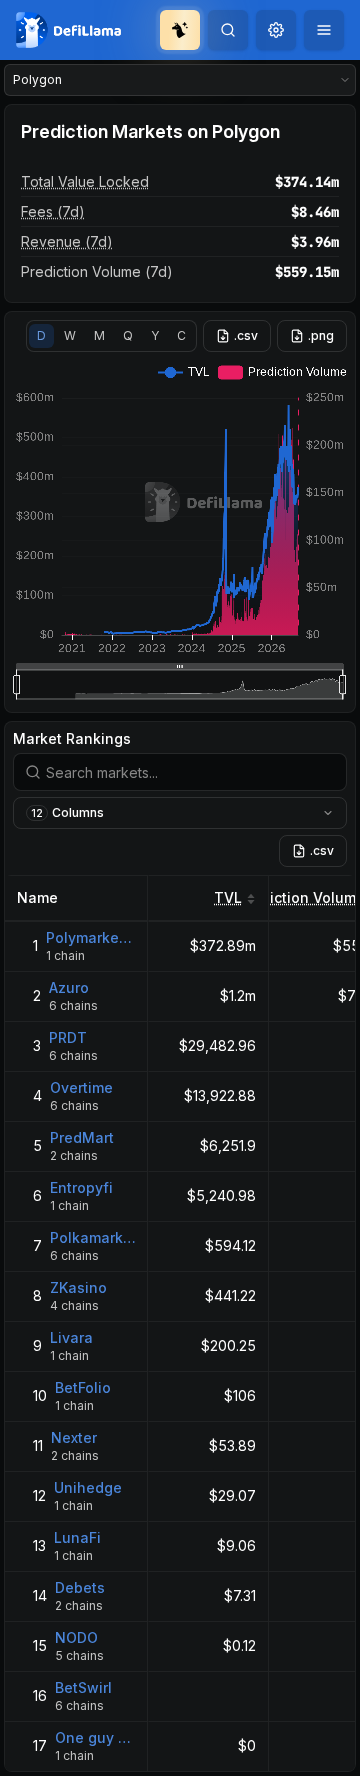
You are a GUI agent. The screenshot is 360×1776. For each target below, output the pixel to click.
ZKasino (78, 1287)
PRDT (68, 1037)
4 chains (74, 1305)
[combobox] (276, 30)
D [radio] (41, 335)
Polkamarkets (93, 1237)
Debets (80, 1587)
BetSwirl (83, 1687)
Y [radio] (155, 335)
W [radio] (70, 335)
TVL (228, 897)
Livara (71, 1337)
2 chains (74, 1155)
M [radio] (99, 335)
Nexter (74, 1437)
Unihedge (88, 1487)
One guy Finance (95, 1737)
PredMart (82, 1137)
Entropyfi (81, 1187)
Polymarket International (91, 937)
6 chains (73, 1005)
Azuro (69, 987)
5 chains (79, 1655)
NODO (76, 1637)
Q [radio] (128, 335)
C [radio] (181, 335)
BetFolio (83, 1387)
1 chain (65, 955)
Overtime (81, 1087)
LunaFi (77, 1537)
